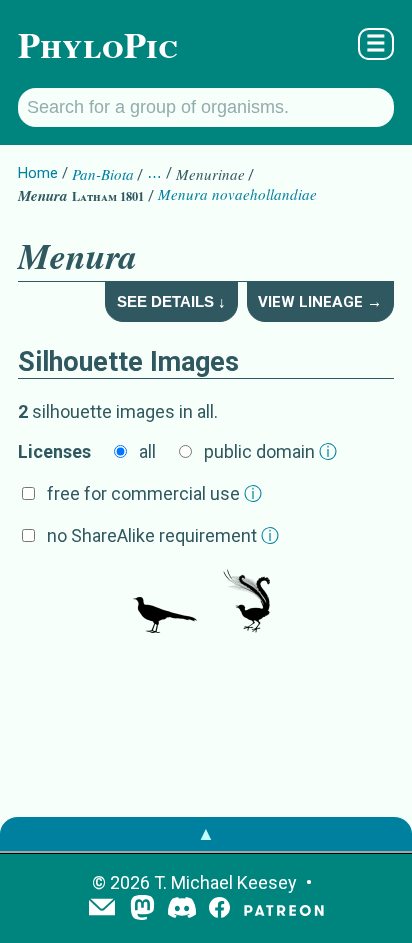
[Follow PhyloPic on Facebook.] (219, 909)
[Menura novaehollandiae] (247, 603)
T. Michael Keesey (225, 882)
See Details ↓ (171, 301)
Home (38, 173)
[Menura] (165, 603)
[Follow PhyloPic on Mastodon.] (142, 909)
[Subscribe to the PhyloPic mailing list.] (102, 909)
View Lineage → (320, 302)
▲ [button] (206, 833)
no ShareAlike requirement (163, 535)
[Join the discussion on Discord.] (182, 909)
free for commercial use (154, 493)
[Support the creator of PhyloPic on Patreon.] (284, 909)
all (147, 451)
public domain (270, 451)
